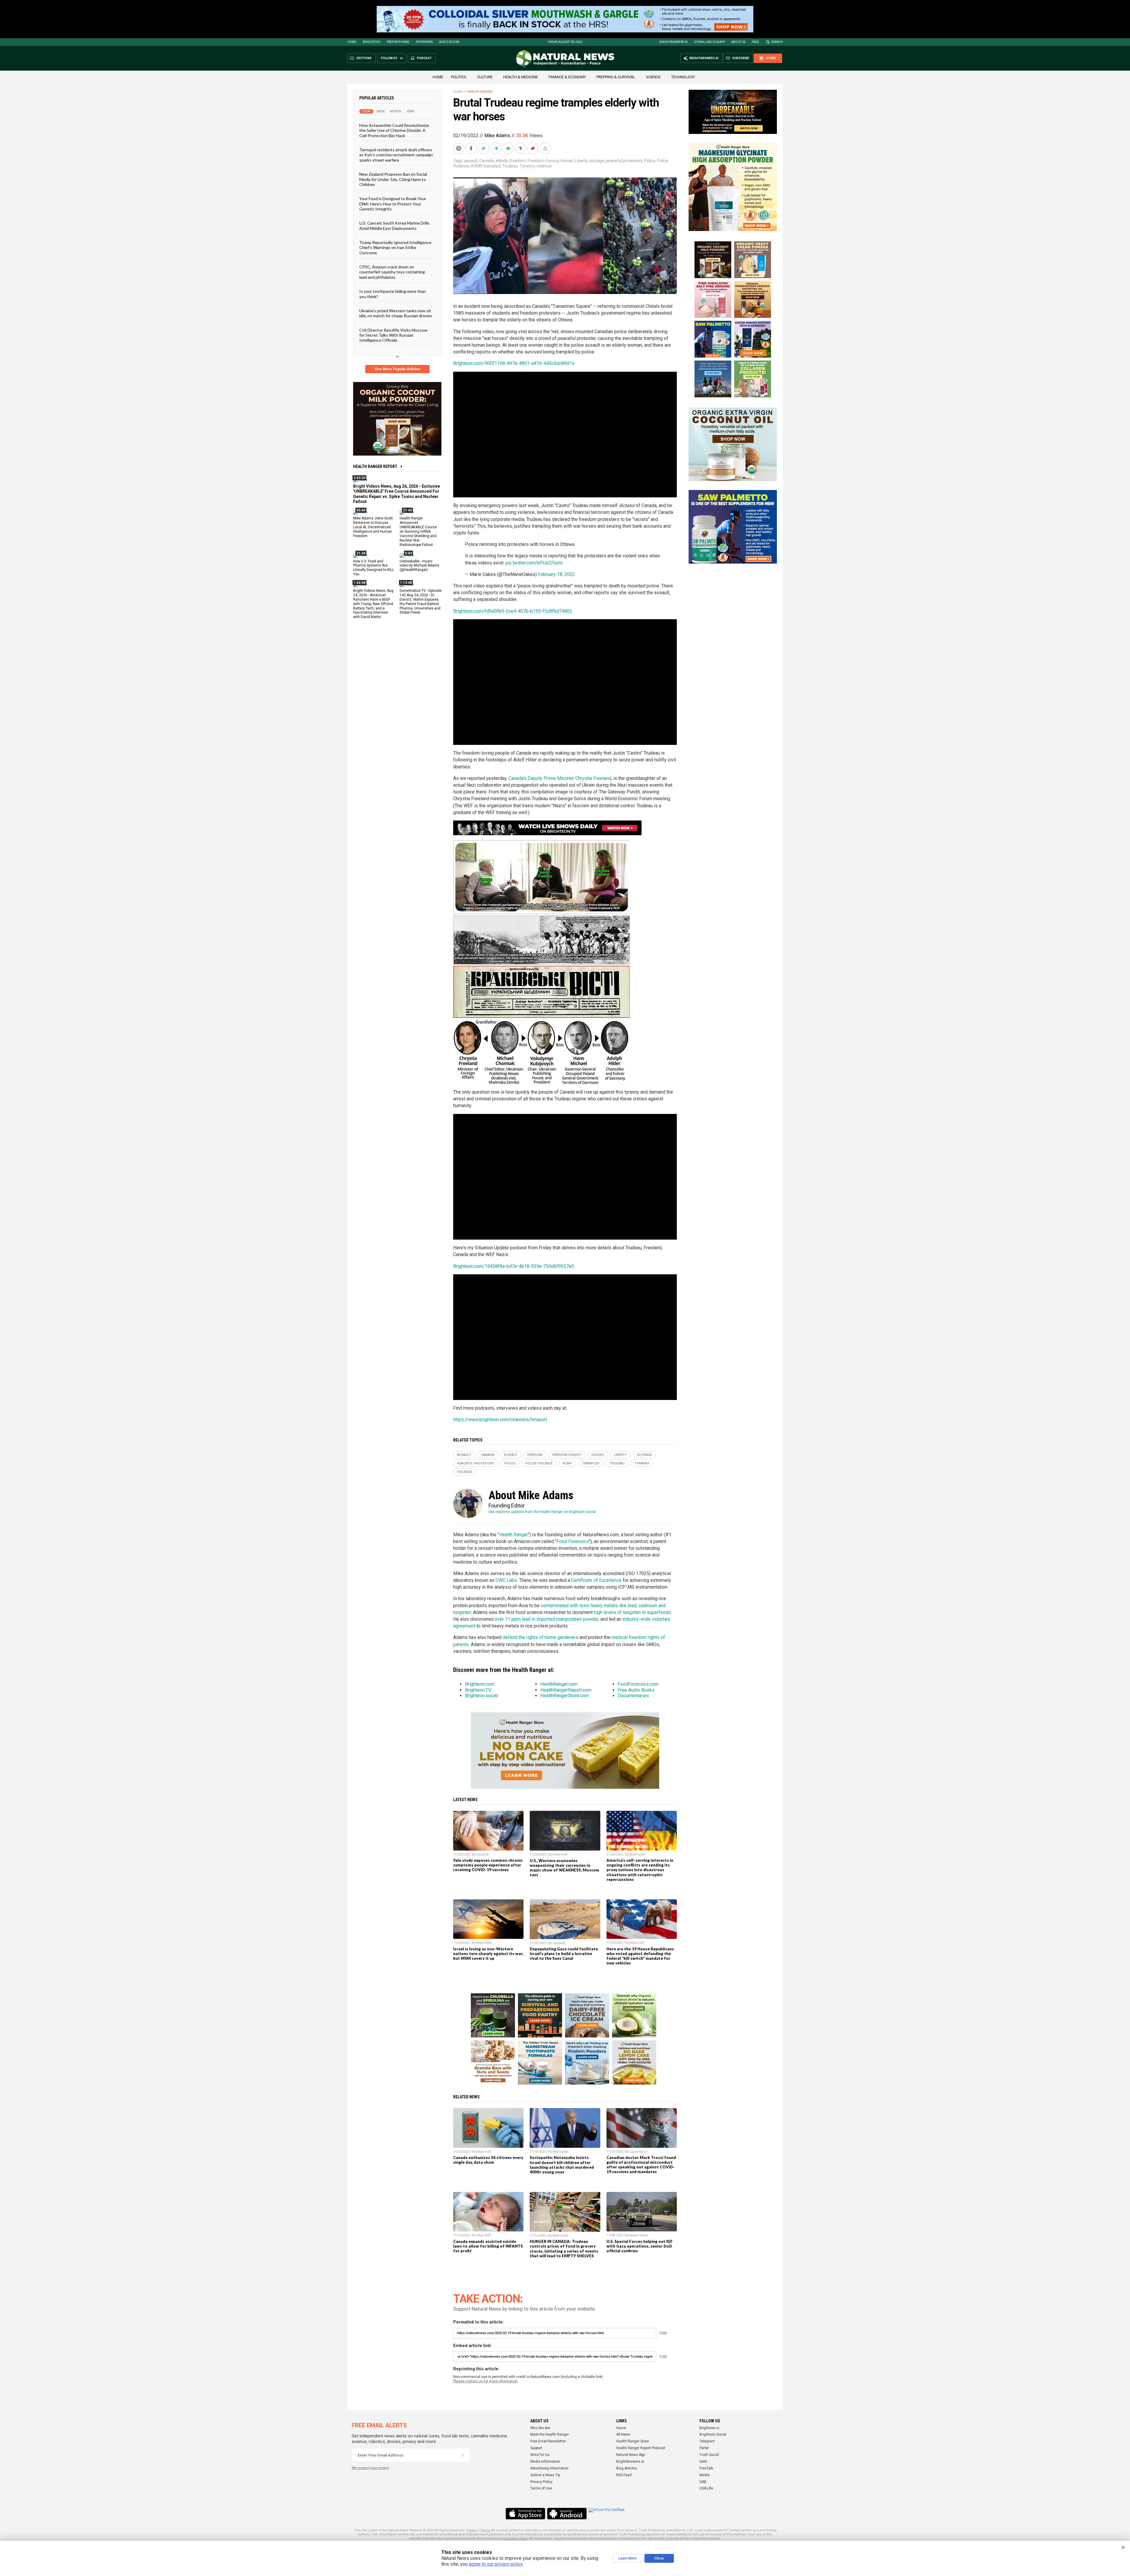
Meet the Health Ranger (550, 2434)
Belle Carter (637, 1855)
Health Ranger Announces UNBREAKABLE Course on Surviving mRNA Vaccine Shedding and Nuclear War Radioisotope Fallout (418, 531)
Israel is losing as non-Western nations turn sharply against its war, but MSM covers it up (488, 1954)
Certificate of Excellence (596, 1580)
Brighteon (372, 42)
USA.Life (706, 2488)
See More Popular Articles (397, 369)
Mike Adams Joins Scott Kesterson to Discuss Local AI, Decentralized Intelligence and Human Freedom (373, 527)
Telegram (707, 2441)
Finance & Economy (567, 77)
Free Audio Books (636, 1690)
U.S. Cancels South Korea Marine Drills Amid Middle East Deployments (394, 225)
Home (352, 42)
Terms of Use (541, 2488)
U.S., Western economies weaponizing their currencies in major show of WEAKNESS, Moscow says (564, 1868)
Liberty (581, 161)
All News (623, 2434)
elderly (502, 161)
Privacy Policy (541, 2482)
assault (471, 161)
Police (650, 161)
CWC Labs (506, 1580)
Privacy (472, 2530)
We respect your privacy (370, 2468)
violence (544, 166)
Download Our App (709, 42)
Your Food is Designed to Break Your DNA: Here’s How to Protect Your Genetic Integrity (393, 204)
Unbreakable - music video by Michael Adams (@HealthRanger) (419, 565)
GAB (703, 2482)
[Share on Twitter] (484, 148)
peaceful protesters (624, 161)
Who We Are (540, 2428)
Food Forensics (573, 1541)
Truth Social (709, 2455)
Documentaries (633, 1696)
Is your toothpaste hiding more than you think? (393, 294)
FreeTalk (706, 2468)
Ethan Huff (560, 1855)
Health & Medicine (521, 77)
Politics (459, 77)
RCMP (476, 166)
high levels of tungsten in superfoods (632, 1612)
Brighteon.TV (478, 1690)
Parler (704, 2448)
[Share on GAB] (509, 148)
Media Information (545, 2462)
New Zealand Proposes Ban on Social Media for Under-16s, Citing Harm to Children (393, 179)
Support (536, 2448)
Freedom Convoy (543, 161)
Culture (485, 77)
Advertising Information (549, 2468)
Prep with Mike (398, 42)
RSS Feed (624, 2475)
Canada (487, 161)
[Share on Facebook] (472, 148)
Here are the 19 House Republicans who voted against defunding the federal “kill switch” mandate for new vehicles (640, 1956)
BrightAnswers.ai (674, 42)
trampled (492, 166)
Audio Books (449, 42)
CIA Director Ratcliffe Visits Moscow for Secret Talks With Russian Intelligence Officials (393, 335)
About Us (738, 42)
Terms (485, 2530)
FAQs (755, 42)
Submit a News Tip (545, 2475)
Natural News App (630, 2455)
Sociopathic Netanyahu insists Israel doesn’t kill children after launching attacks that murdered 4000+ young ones (562, 2165)
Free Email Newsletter (548, 2441)
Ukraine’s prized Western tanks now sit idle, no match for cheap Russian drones (396, 313)
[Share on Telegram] (496, 148)
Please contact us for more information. (486, 2381)
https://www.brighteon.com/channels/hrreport (500, 1420)
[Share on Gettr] (534, 148)
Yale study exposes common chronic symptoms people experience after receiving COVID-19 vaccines (488, 1865)
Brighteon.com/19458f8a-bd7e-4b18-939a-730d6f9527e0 (514, 1266)
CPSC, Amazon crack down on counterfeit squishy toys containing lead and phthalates (392, 272)
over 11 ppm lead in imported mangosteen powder (546, 1619)
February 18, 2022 (556, 574)
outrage (596, 161)
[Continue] (463, 2455)
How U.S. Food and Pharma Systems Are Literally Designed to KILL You (373, 568)
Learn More (627, 2558)
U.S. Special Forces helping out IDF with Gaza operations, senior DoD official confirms (640, 2246)
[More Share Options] (546, 148)
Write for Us (540, 2455)
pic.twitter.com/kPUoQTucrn (534, 563)
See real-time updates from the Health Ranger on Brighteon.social (542, 1512)
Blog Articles (627, 2468)
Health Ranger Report (375, 466)
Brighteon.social (481, 1696)
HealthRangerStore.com (565, 1696)
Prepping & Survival (616, 77)
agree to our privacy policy (496, 2564)
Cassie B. (483, 1855)
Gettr (703, 2462)
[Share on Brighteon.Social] (459, 148)
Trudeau (510, 166)
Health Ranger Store (633, 2441)
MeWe (705, 2475)
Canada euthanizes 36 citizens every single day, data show (488, 2160)
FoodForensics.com (638, 1684)
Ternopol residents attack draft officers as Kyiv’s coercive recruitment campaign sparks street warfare (396, 155)
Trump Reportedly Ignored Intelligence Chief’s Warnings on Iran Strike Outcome (395, 248)
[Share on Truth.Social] (521, 148)
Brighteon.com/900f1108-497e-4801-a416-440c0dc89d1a (514, 363)
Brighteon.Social (713, 2434)
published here (515, 2538)
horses (567, 161)
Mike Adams (497, 136)
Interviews (424, 42)
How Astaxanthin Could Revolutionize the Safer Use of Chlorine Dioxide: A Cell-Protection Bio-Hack (394, 130)
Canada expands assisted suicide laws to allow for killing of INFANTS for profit (488, 2246)
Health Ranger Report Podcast (641, 2448)
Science (653, 77)
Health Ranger (480, 92)
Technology (683, 77)
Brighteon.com (480, 1684)
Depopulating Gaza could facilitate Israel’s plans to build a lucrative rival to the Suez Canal (564, 1954)
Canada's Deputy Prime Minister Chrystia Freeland (560, 778)
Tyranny (527, 166)
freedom (518, 161)
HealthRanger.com (559, 1684)
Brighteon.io (709, 2428)
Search (777, 42)
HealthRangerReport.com (566, 1690)
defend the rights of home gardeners (540, 1637)
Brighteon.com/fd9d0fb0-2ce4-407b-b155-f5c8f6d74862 (513, 611)
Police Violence (539, 1463)
